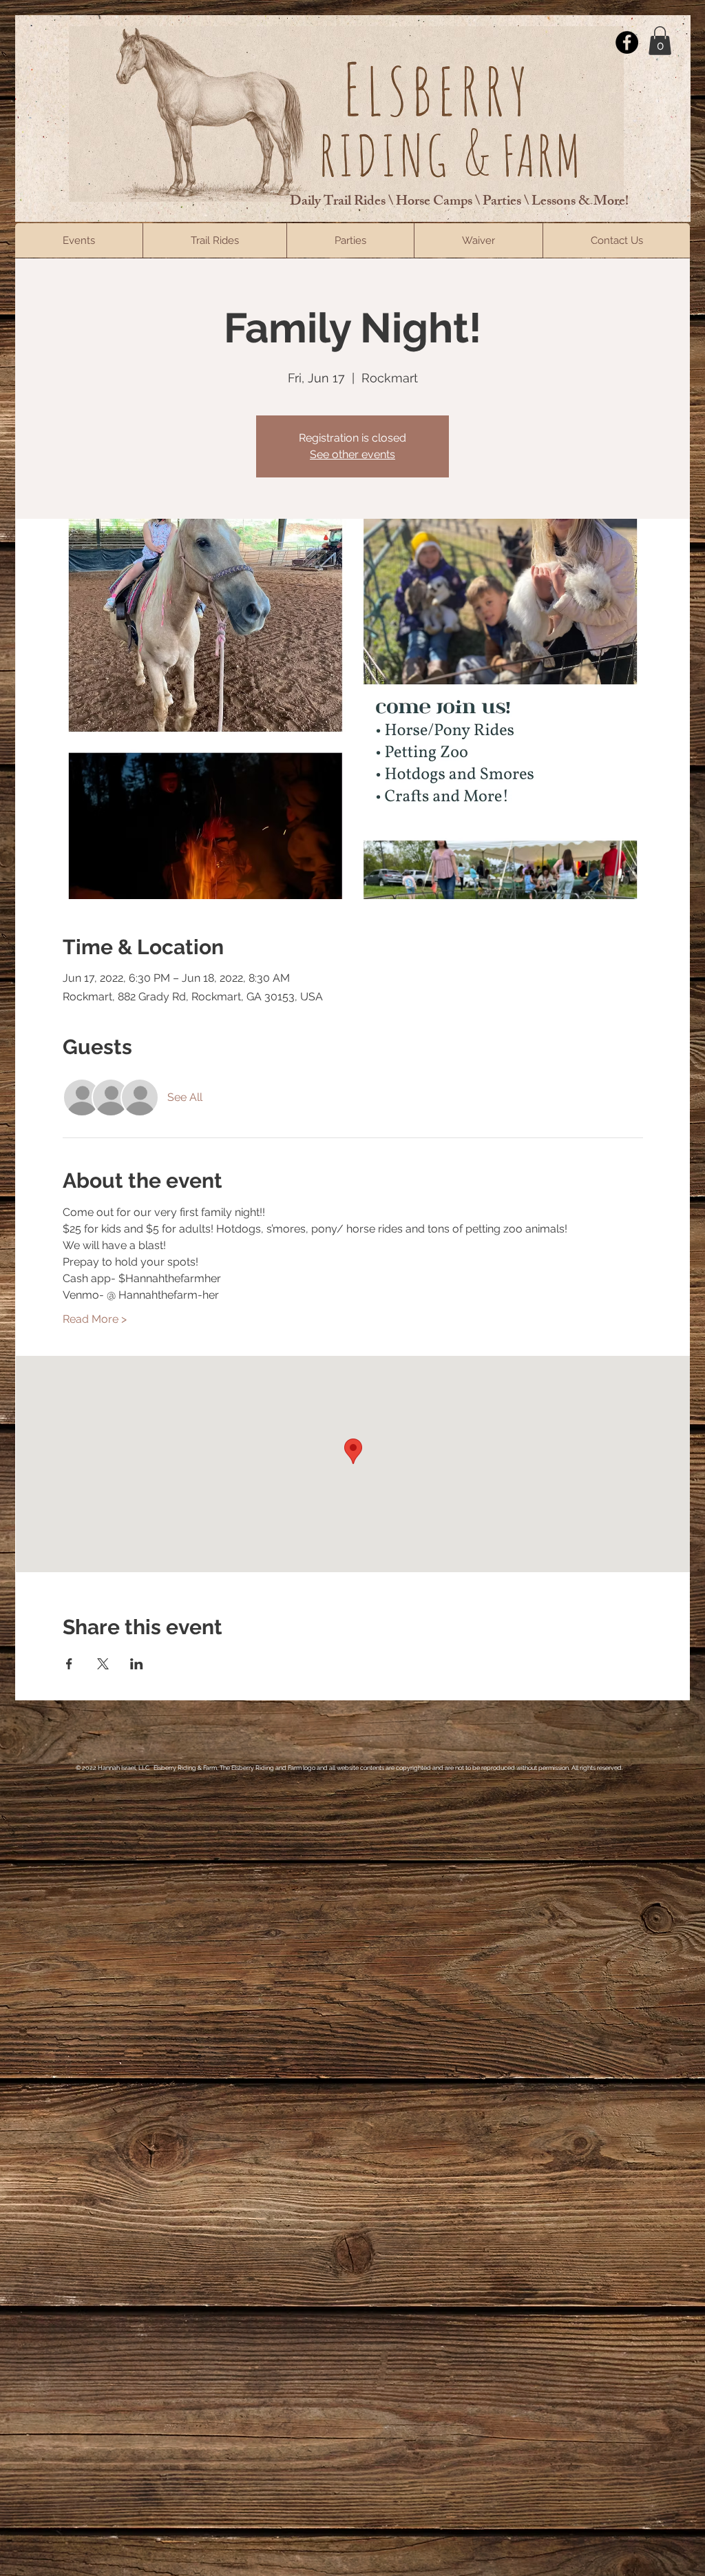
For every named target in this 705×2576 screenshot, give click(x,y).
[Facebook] (627, 42)
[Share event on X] (103, 1664)
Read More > (95, 1319)
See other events (352, 454)
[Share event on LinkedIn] (137, 1664)
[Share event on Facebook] (69, 1664)
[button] (660, 41)
